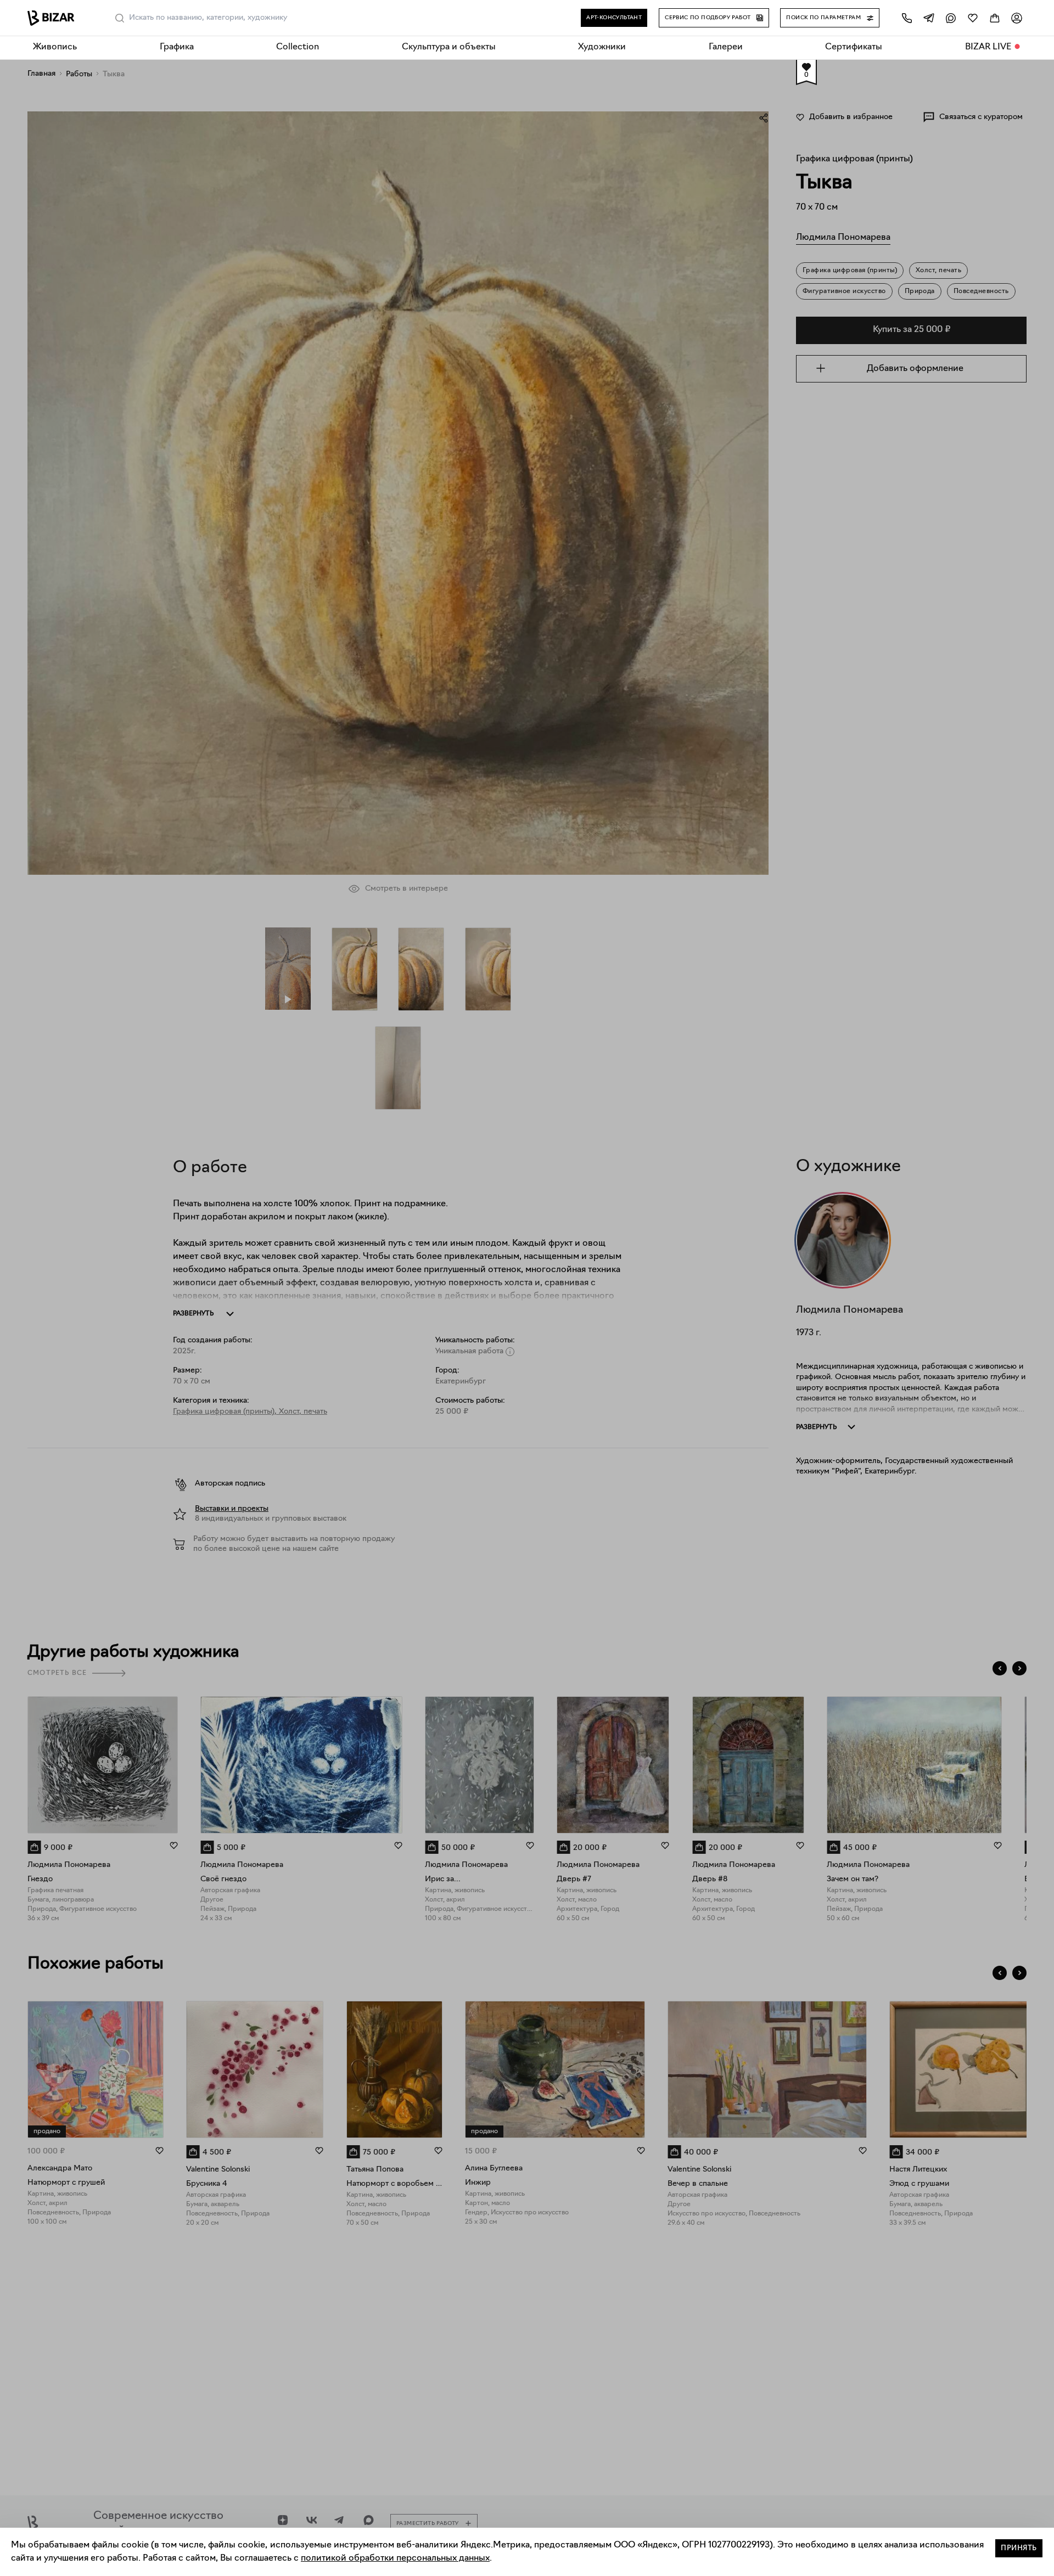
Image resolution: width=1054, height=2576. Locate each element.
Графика (177, 47)
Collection (298, 47)
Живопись (55, 47)
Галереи (726, 47)
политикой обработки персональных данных (395, 2558)
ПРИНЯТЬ (1019, 2548)
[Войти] (1017, 18)
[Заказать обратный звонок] (907, 18)
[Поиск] (120, 18)
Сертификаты (854, 47)
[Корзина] (995, 18)
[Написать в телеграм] (929, 18)
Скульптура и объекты (449, 47)
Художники (602, 47)
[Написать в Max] (951, 18)
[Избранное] (973, 18)
